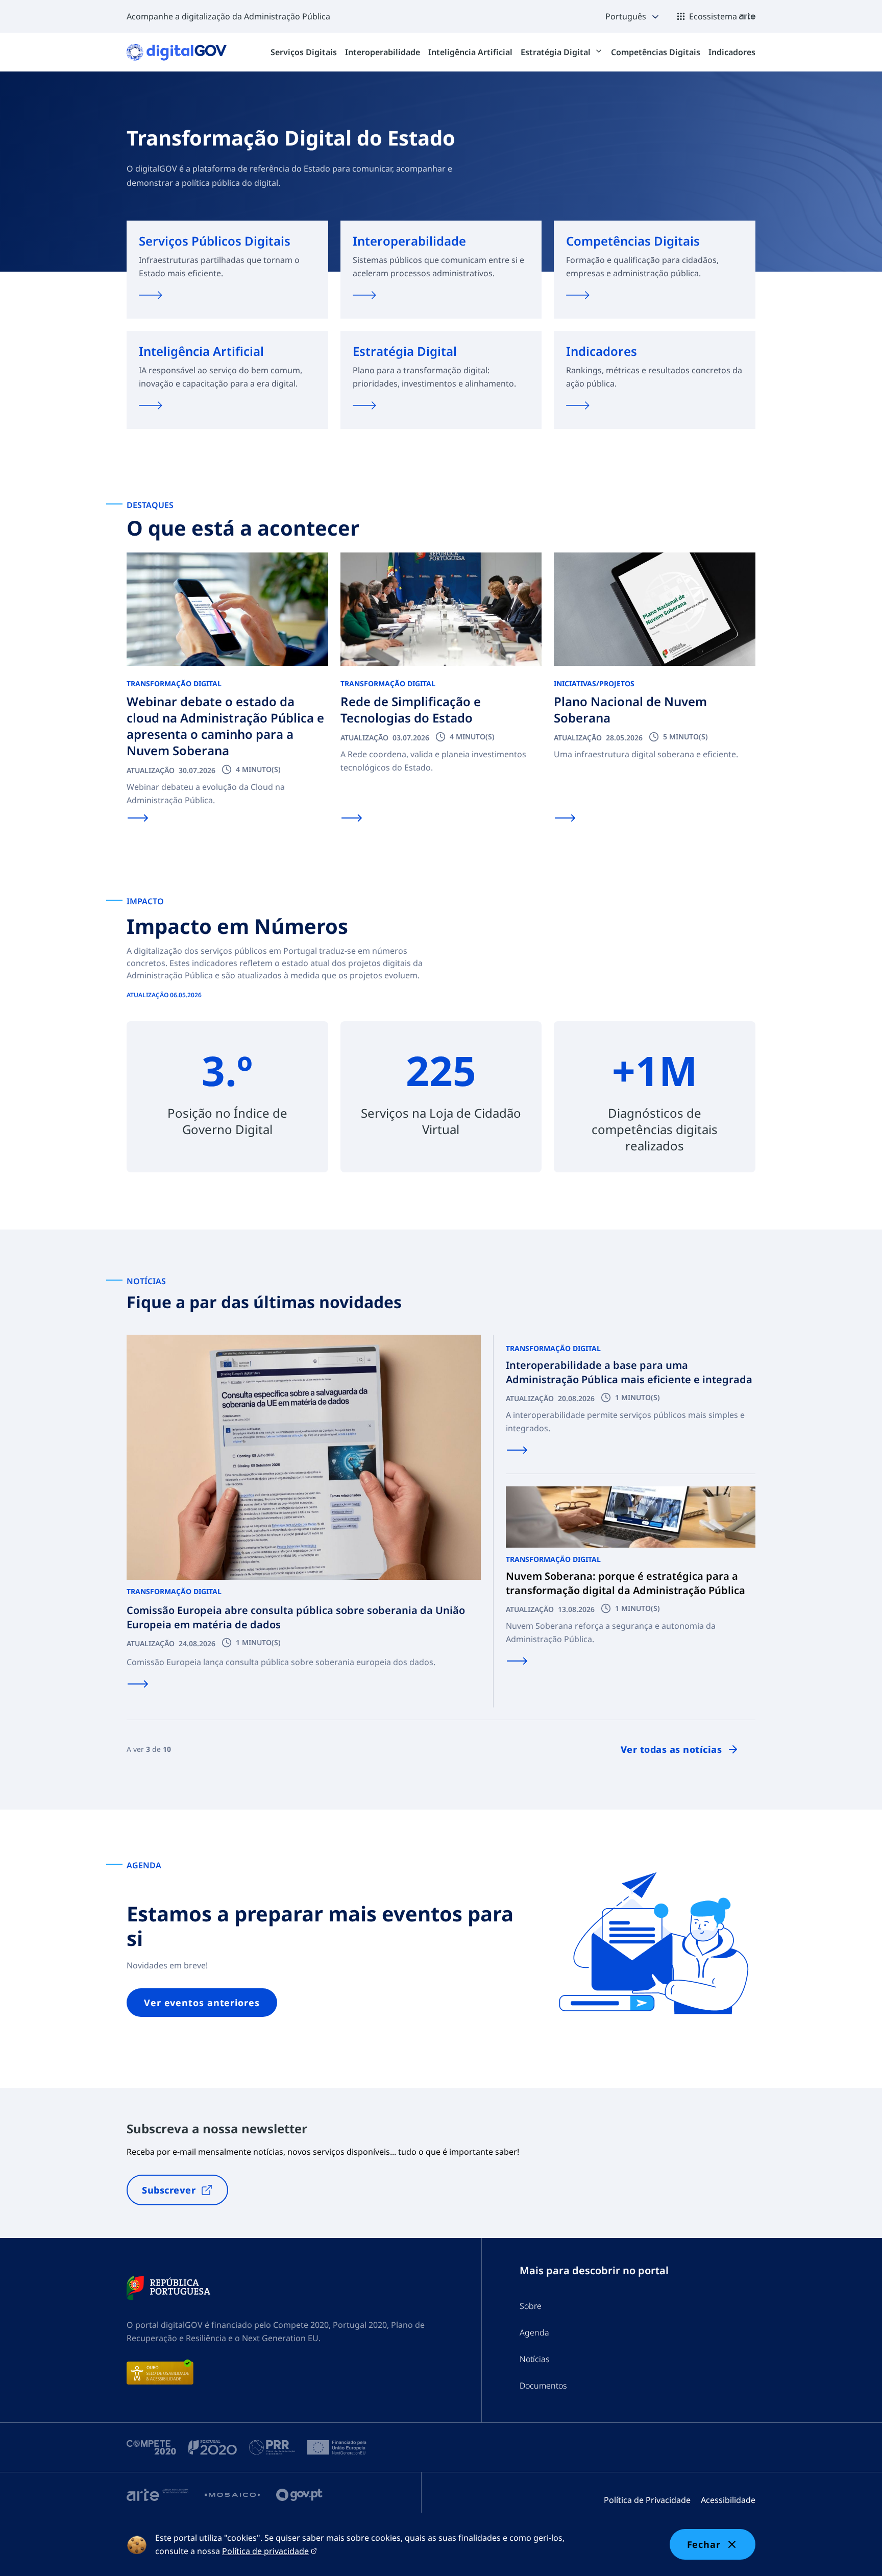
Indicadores (732, 52)
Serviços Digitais (304, 52)
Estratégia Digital (557, 52)
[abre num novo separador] (168, 2288)
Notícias (535, 2359)
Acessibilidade (728, 2500)
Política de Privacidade (647, 2500)
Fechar (704, 2544)
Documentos (543, 2386)
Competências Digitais (656, 52)
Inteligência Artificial (470, 52)
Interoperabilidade (383, 52)
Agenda (534, 2332)
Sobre (531, 2306)
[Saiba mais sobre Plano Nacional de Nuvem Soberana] (565, 818)
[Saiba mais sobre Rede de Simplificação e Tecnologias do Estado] (352, 818)
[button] (633, 16)
